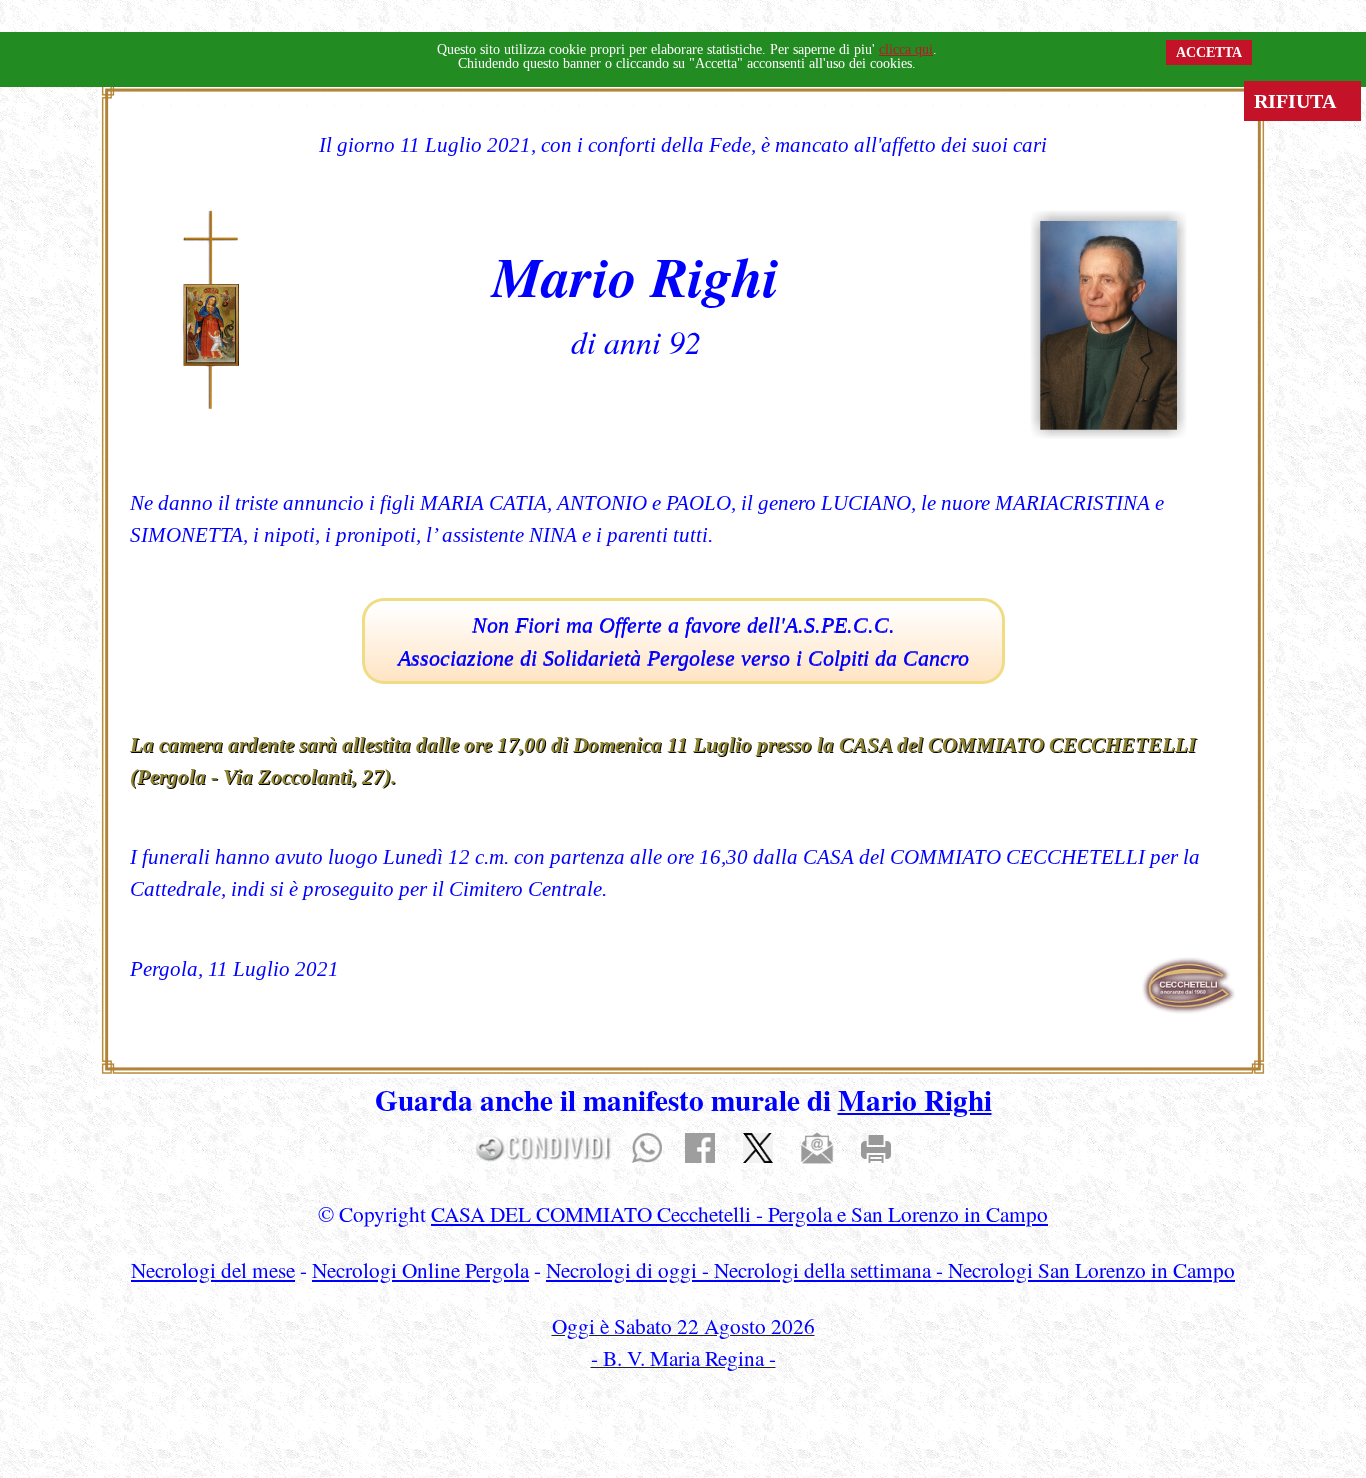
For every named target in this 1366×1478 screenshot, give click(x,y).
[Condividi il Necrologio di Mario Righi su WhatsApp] (647, 1146)
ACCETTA (1209, 52)
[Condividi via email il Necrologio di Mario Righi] (817, 1146)
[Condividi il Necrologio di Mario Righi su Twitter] (758, 1146)
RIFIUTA (1302, 101)
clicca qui (906, 49)
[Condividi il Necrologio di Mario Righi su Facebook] (700, 1146)
